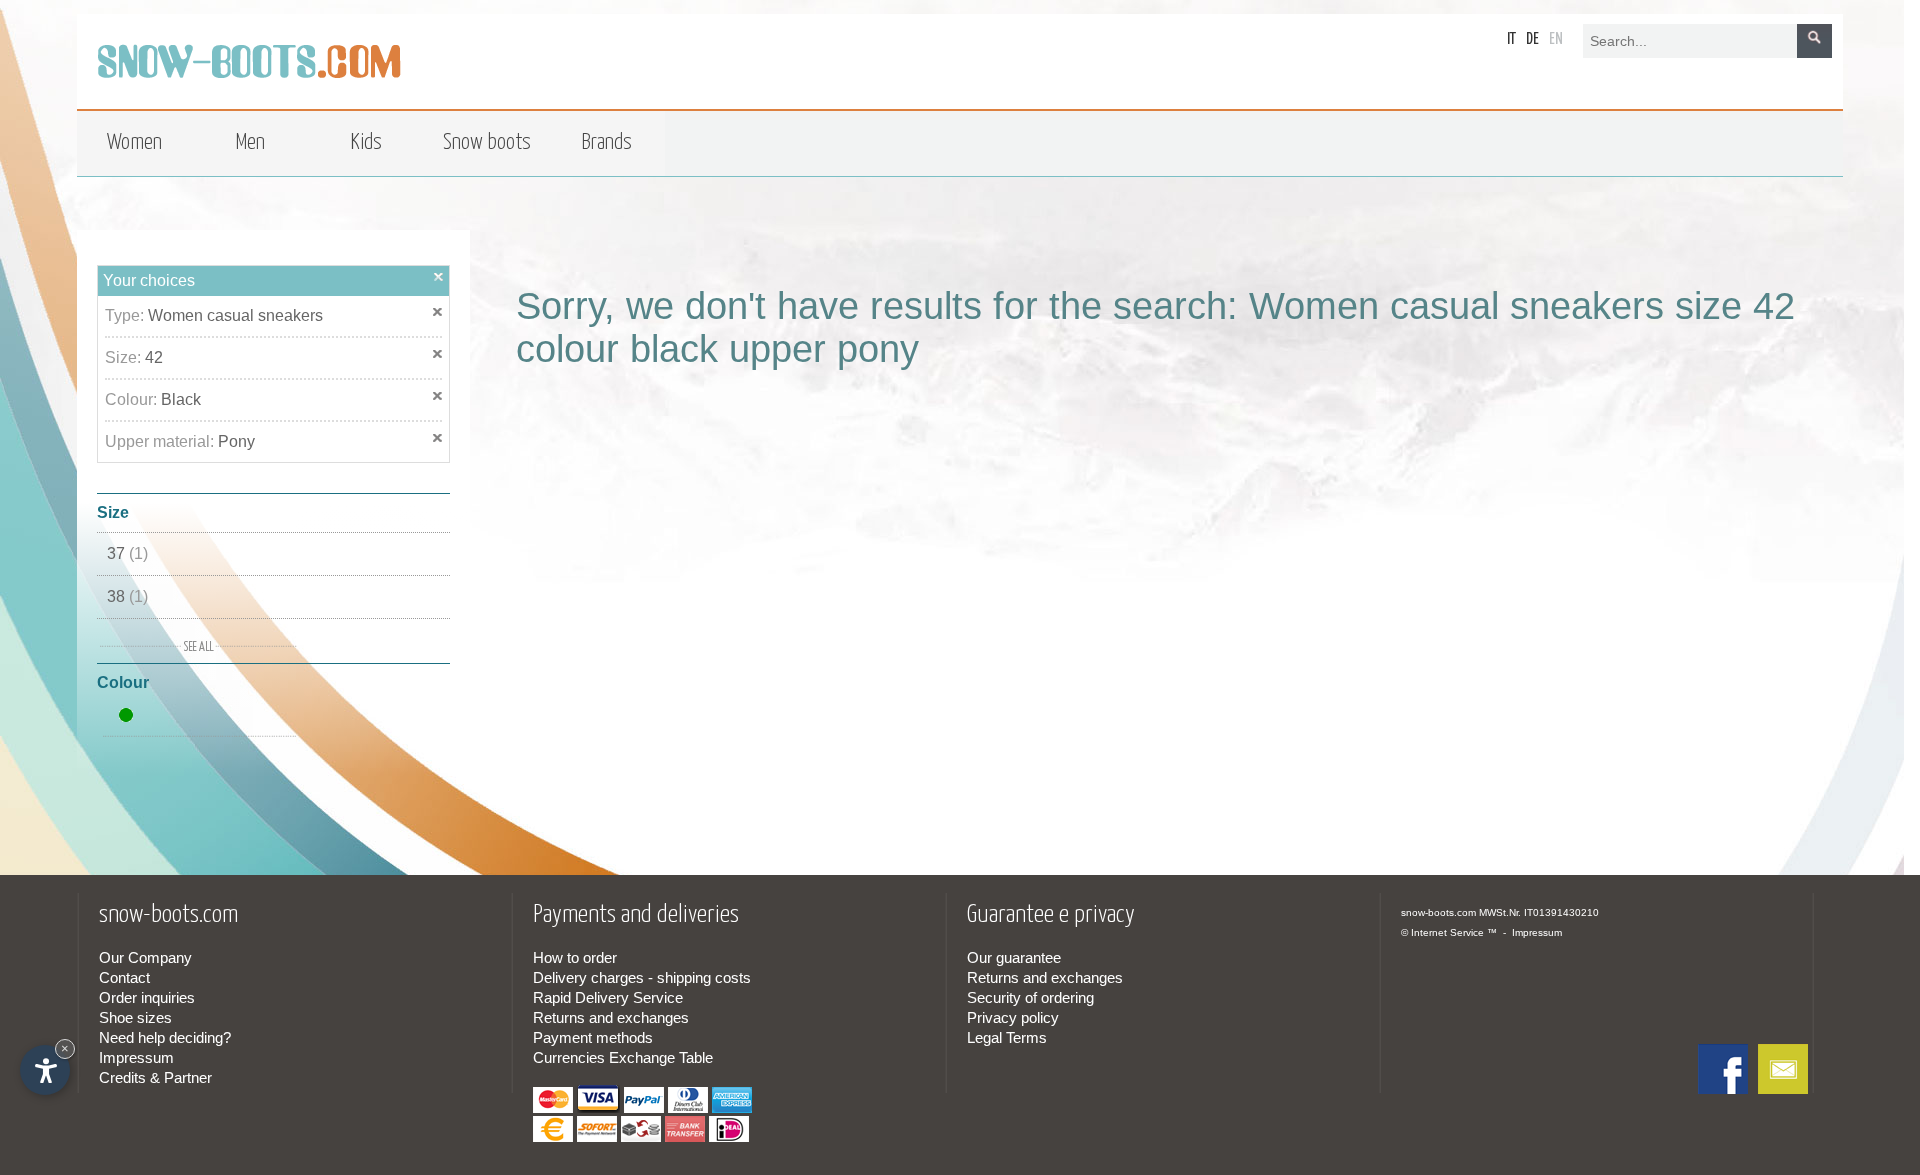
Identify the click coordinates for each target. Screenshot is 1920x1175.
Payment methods (593, 1037)
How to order (575, 957)
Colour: (133, 399)
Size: (125, 357)
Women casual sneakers (235, 315)
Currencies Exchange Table (623, 1057)
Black (181, 399)
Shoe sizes (135, 1017)
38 (127, 596)
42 (154, 357)
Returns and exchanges (611, 1017)
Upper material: (161, 441)
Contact (124, 977)
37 (127, 553)
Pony (236, 441)
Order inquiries (147, 997)
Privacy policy (1013, 1017)
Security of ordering (1030, 997)
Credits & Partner (155, 1077)
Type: (126, 315)
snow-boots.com (1438, 912)
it (1511, 39)
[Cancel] (439, 276)
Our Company (145, 957)
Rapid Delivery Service (608, 997)
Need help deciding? (165, 1037)
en (1556, 39)
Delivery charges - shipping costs (642, 977)
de (1532, 39)
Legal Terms (1007, 1037)
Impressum (136, 1057)
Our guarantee (1014, 957)
